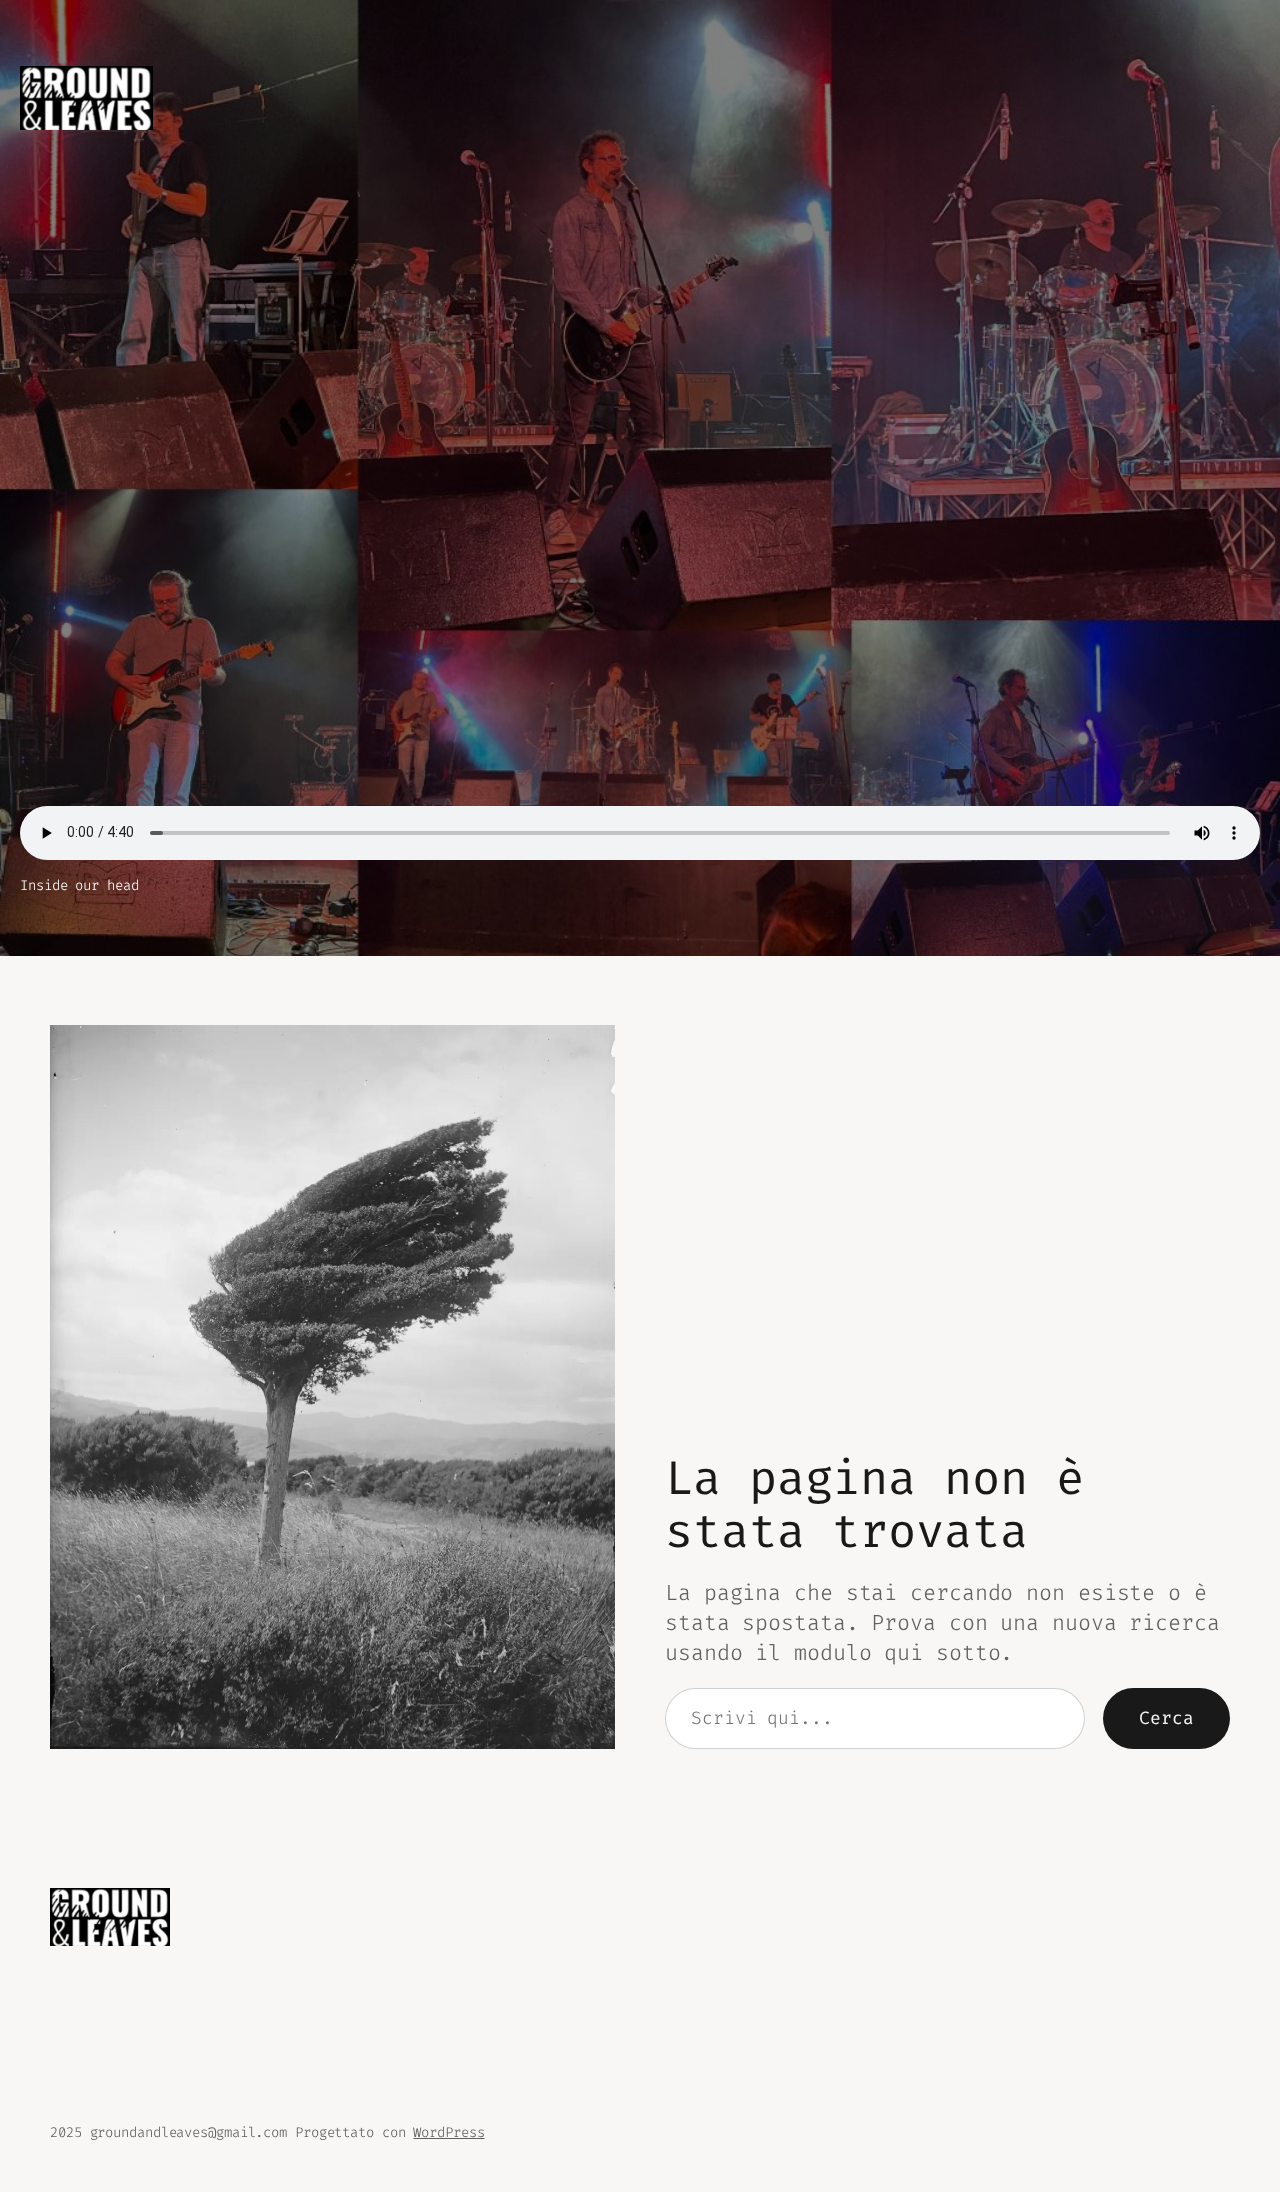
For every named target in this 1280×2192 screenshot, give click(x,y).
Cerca (1166, 1718)
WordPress (448, 2132)
